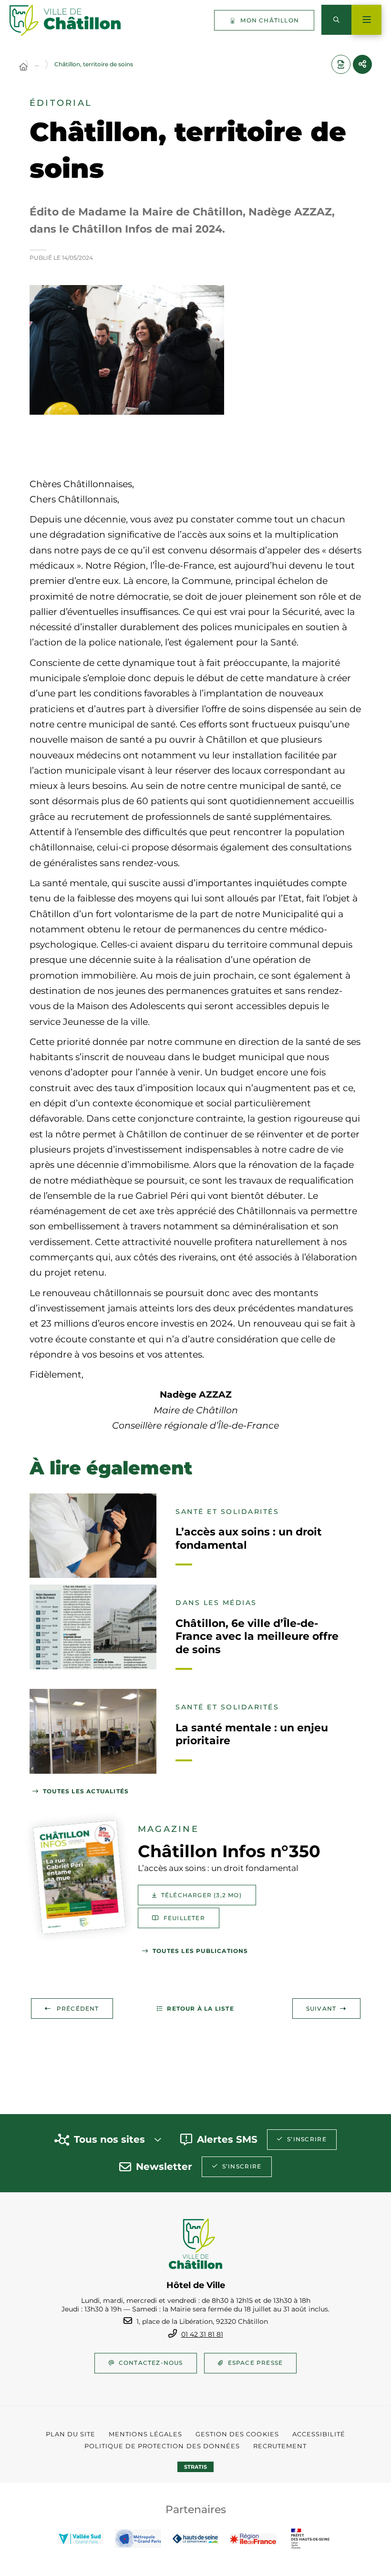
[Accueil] (23, 67)
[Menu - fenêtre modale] (366, 20)
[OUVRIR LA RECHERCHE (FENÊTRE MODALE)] (336, 20)
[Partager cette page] (362, 64)
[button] (127, 350)
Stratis (195, 2467)
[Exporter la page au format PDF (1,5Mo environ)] (341, 64)
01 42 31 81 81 (202, 2334)
